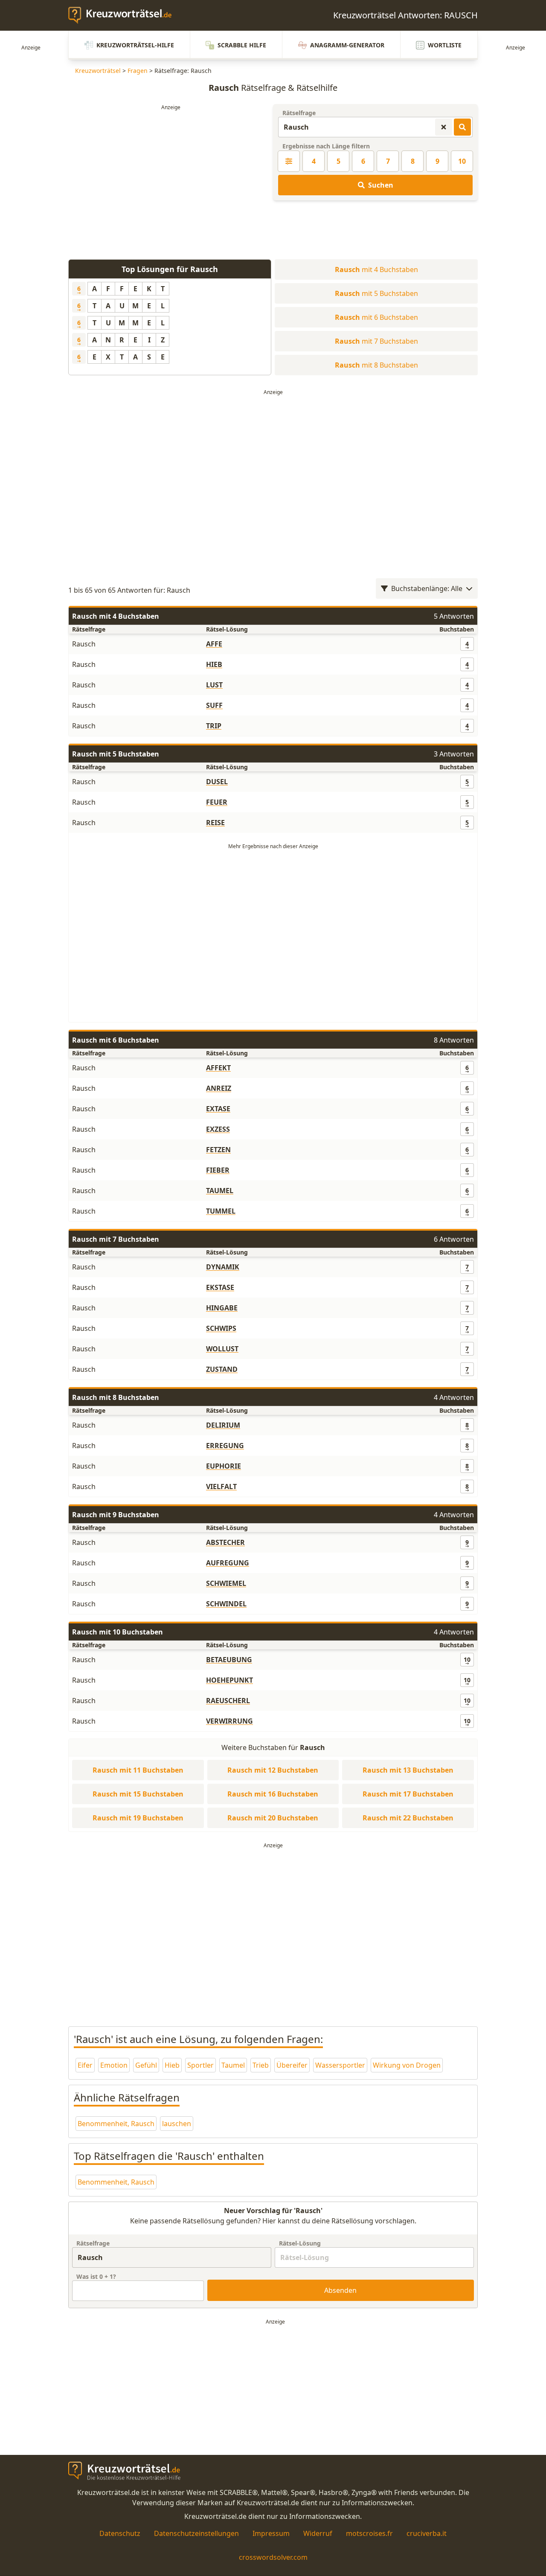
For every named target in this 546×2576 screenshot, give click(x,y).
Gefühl (146, 2065)
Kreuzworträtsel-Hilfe (135, 45)
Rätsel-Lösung (300, 2243)
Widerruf (318, 2533)
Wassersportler (340, 2065)
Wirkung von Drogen (407, 2065)
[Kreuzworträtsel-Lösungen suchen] (462, 127)
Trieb (261, 2065)
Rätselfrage (299, 113)
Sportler (200, 2065)
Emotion (114, 2065)
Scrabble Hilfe (242, 45)
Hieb (172, 2065)
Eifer (85, 2065)
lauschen (177, 2124)
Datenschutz (120, 2533)
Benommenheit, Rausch (116, 2124)
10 (462, 161)
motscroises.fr (369, 2533)
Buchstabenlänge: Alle (427, 588)
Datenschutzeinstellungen (196, 2533)
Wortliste (445, 45)
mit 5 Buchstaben (376, 293)
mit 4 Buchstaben (376, 269)
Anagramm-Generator (347, 45)
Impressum (271, 2533)
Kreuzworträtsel (98, 71)
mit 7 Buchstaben (376, 341)
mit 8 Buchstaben (376, 365)
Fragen (138, 71)
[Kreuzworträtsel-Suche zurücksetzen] (444, 127)
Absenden (340, 2290)
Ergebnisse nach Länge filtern (326, 146)
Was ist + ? (96, 2276)
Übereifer (292, 2065)
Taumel (233, 2065)
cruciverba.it (427, 2533)
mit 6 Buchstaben (376, 317)
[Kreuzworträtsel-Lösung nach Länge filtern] (289, 161)
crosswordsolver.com (273, 2557)
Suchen (381, 185)
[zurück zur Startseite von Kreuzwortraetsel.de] (124, 15)
